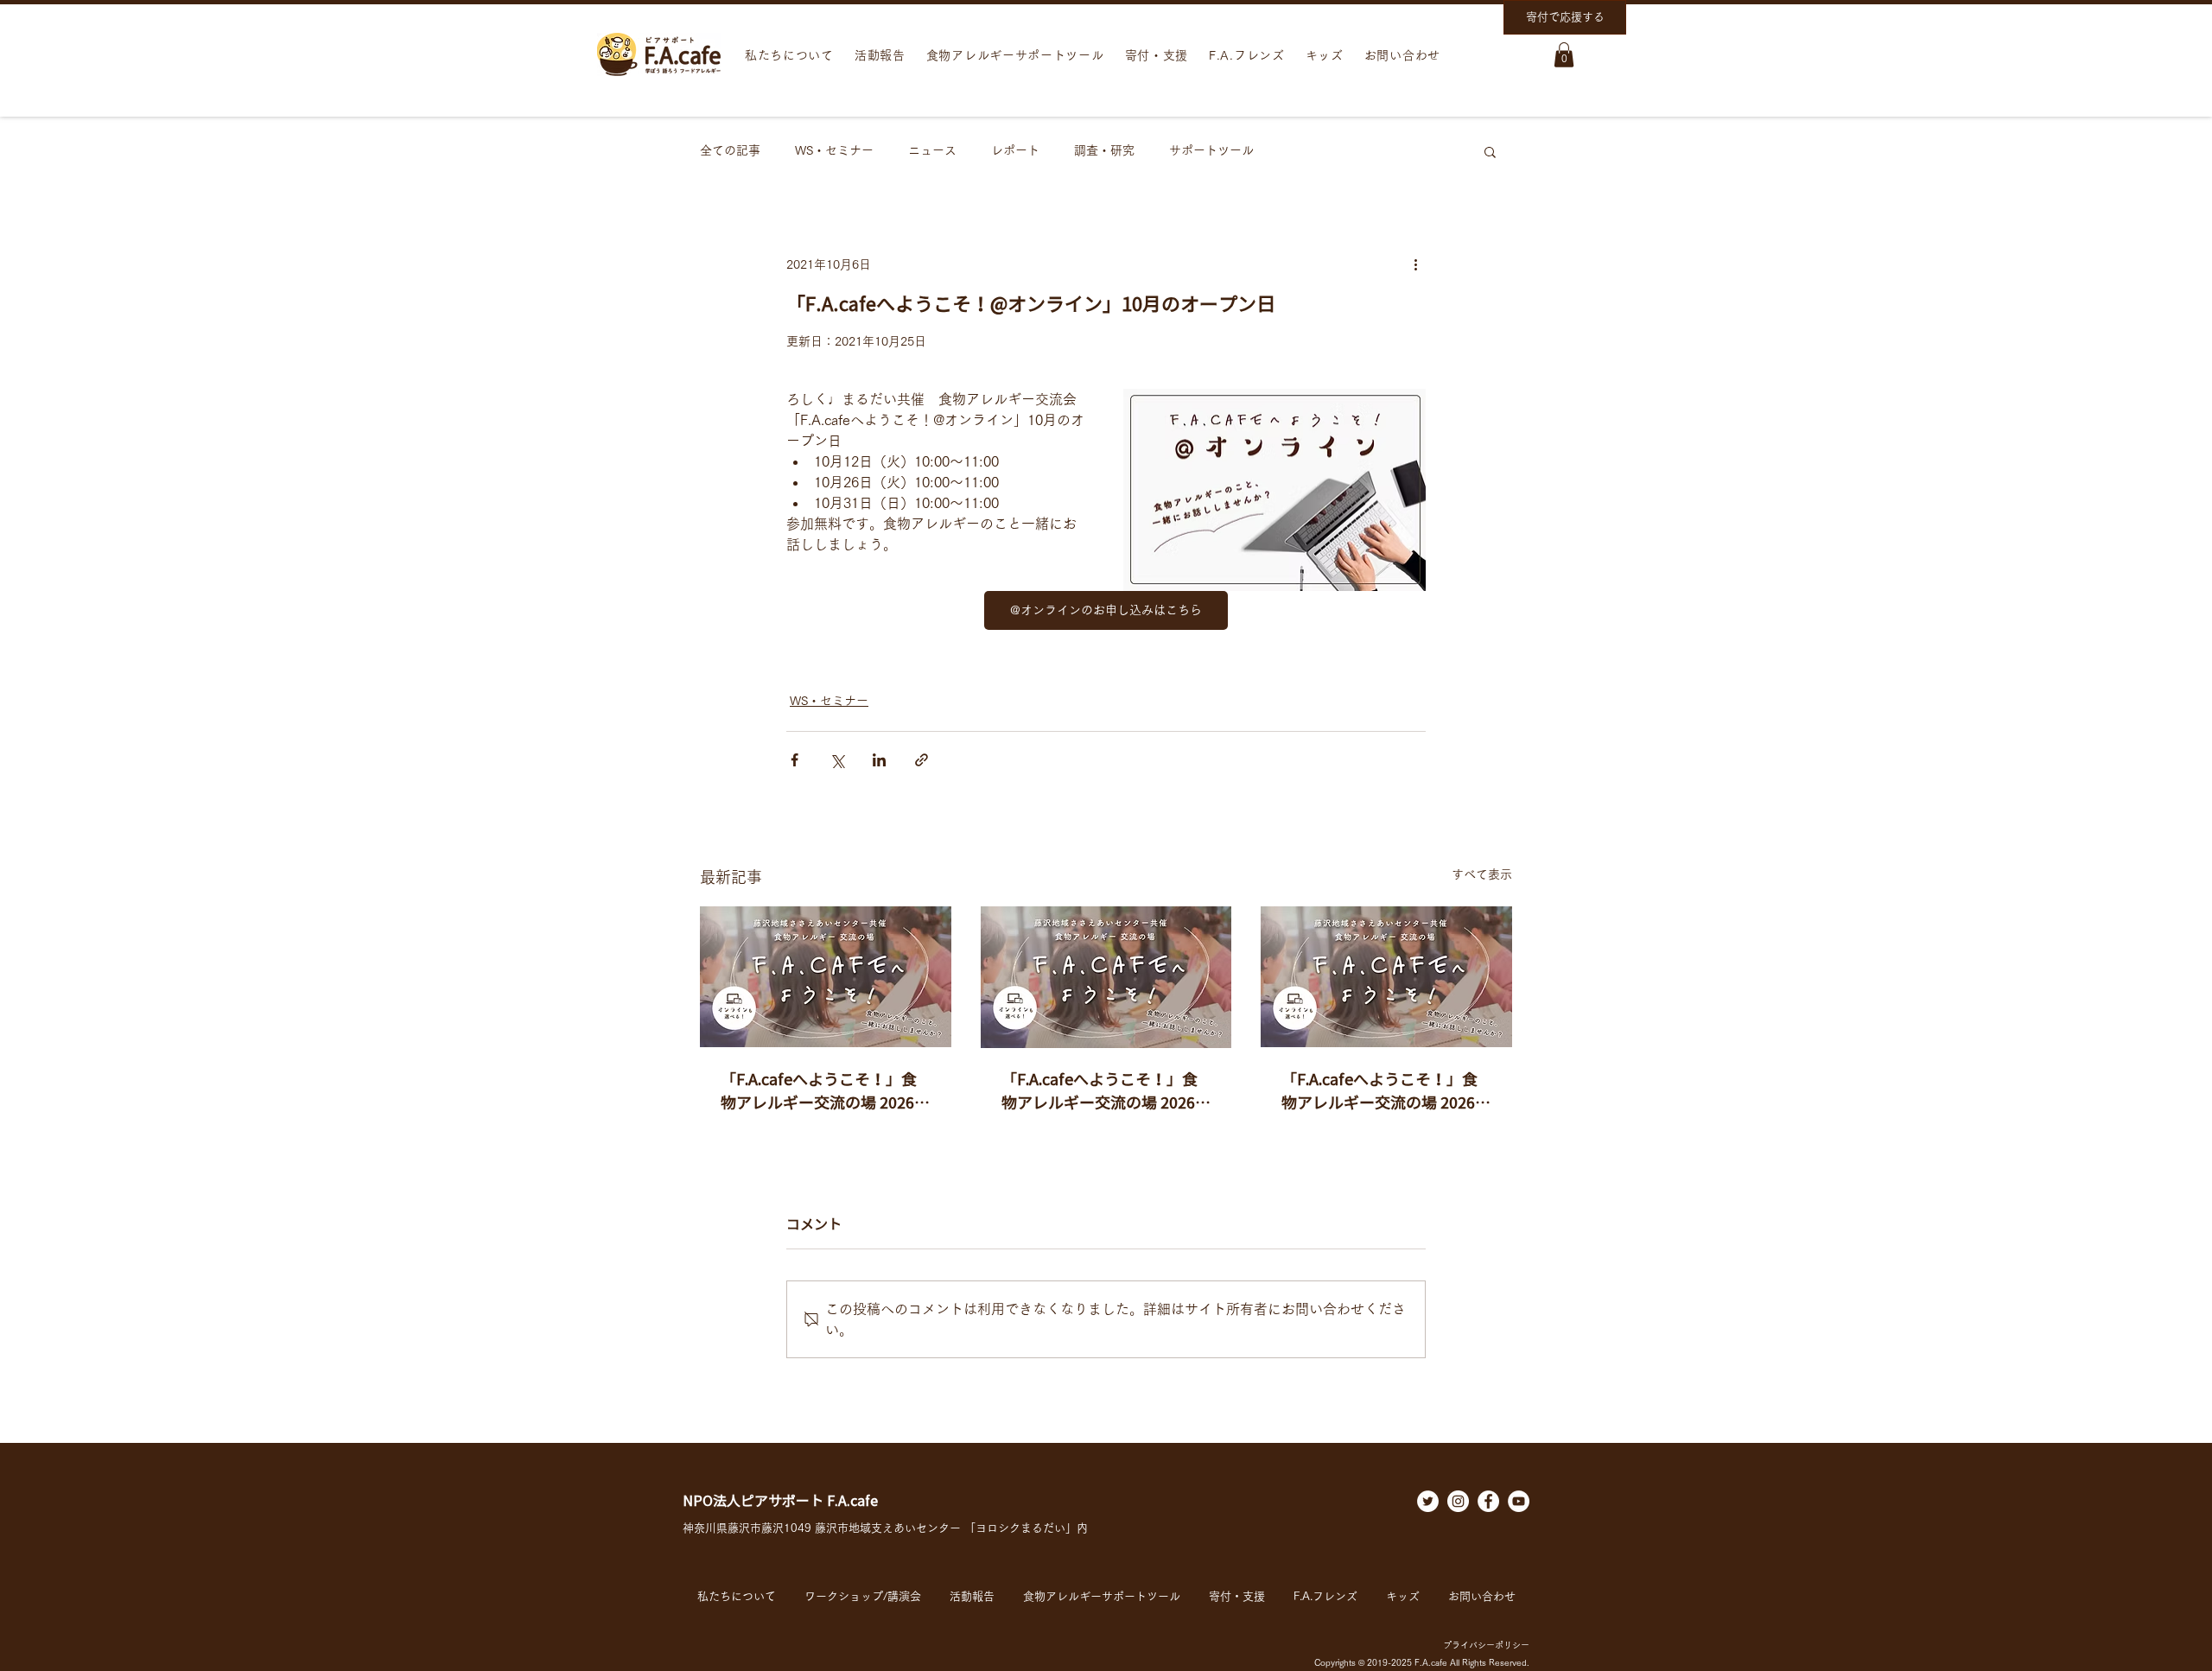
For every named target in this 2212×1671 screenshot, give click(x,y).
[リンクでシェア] (922, 760)
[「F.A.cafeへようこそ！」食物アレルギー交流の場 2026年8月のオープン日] (1106, 977)
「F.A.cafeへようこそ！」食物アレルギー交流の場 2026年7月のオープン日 (1386, 1093)
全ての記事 (730, 150)
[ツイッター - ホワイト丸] (1428, 1501)
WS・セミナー (834, 150)
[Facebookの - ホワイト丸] (1488, 1501)
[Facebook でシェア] (795, 760)
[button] (1564, 55)
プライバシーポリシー (1486, 1645)
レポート (1015, 150)
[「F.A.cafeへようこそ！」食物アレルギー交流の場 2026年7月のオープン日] (1386, 977)
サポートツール (1211, 150)
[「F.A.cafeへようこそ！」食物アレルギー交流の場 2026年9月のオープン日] (826, 977)
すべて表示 (1482, 874)
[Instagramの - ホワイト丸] (1458, 1501)
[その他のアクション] (1415, 265)
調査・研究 (1104, 150)
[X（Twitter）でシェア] (837, 760)
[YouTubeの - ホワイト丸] (1519, 1501)
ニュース (932, 150)
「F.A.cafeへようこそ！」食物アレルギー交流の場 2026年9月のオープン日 (825, 1093)
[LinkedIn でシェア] (879, 760)
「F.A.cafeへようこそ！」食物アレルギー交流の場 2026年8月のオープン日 (1106, 1093)
